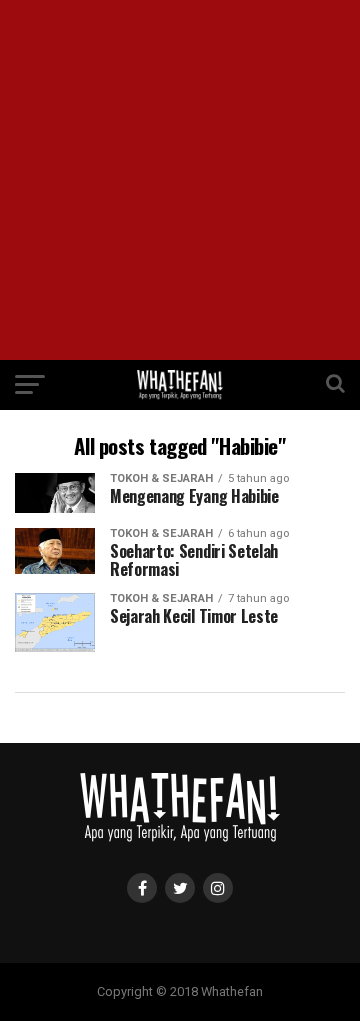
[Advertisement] (180, 180)
